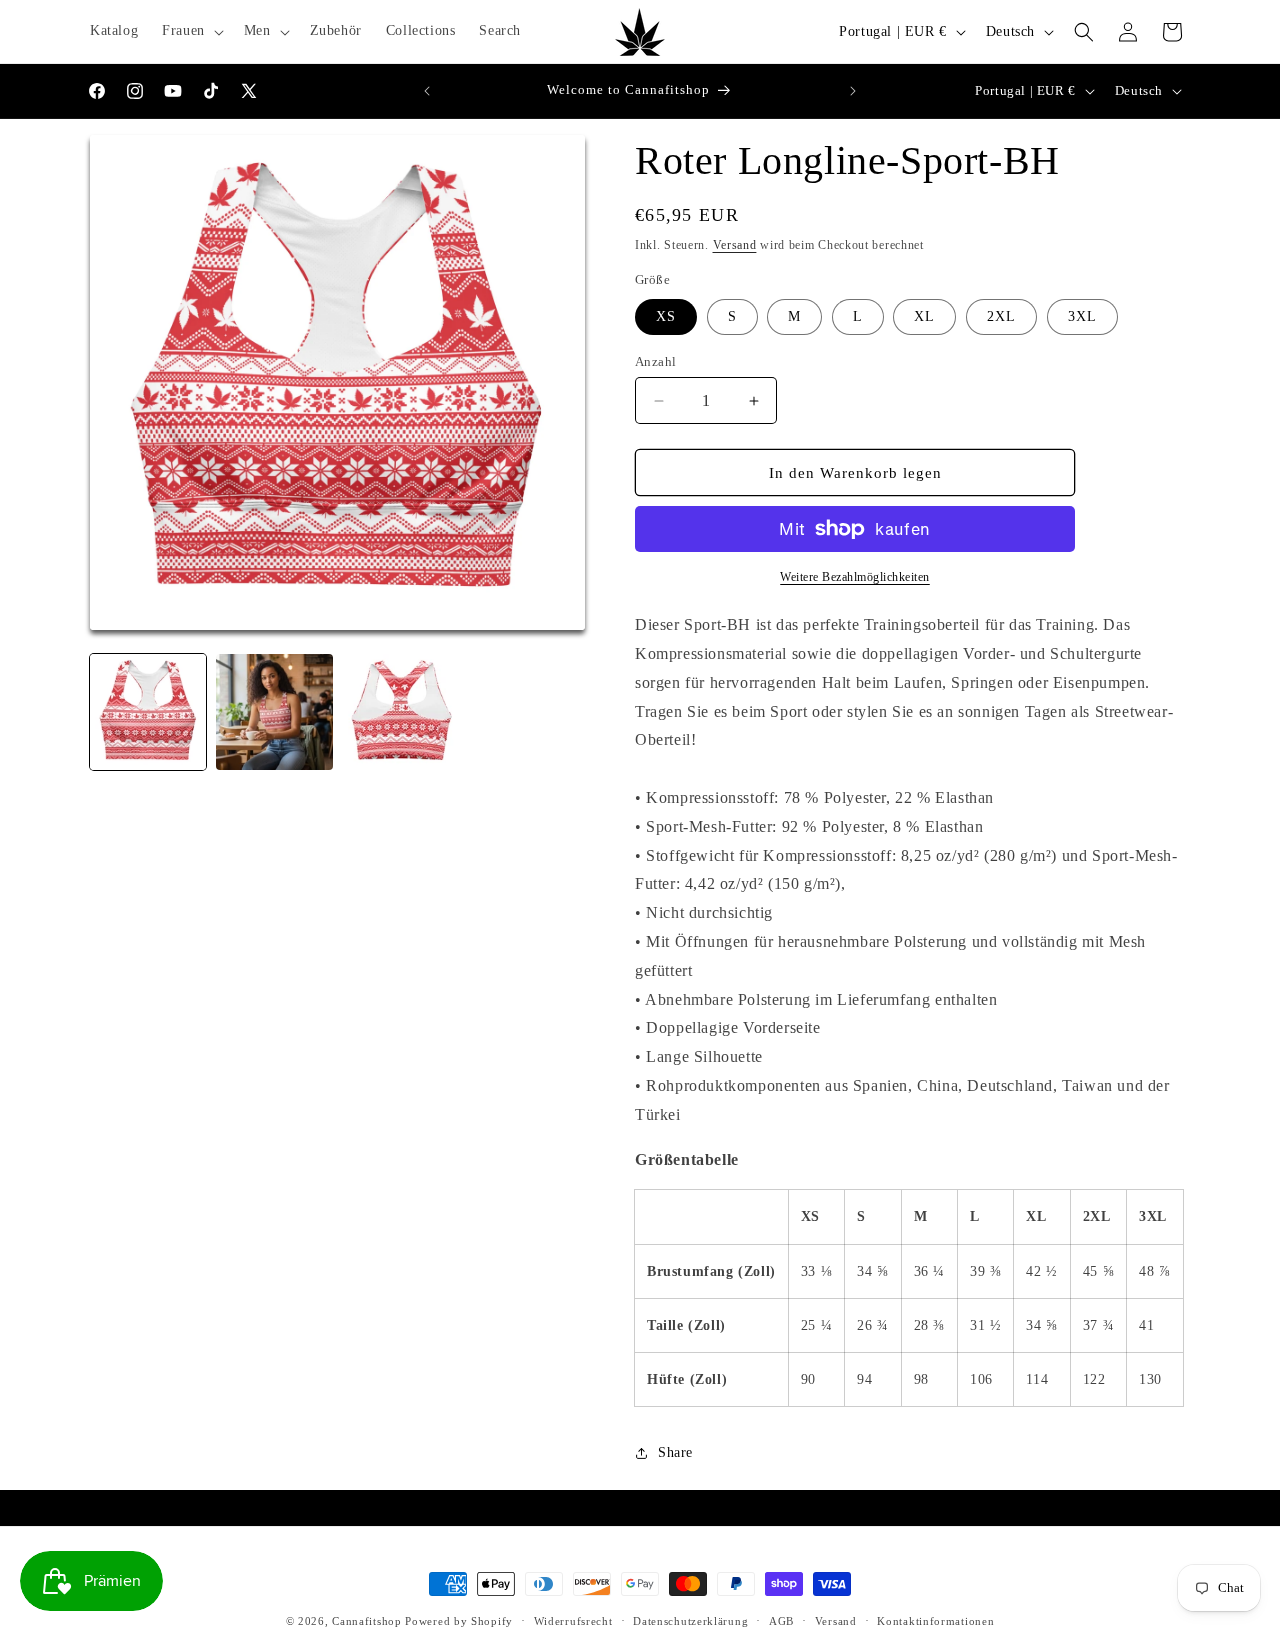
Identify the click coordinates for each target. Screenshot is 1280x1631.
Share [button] (675, 1452)
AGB (781, 1621)
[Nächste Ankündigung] (853, 91)
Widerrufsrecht (573, 1621)
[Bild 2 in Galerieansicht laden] (274, 712)
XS (666, 316)
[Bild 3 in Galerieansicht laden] (401, 712)
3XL (1082, 316)
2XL (1001, 316)
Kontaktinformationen (935, 1621)
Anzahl (655, 361)
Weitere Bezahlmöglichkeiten (855, 577)
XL (924, 316)
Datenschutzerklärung (690, 1621)
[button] (191, 31)
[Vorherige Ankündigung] (427, 91)
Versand (735, 245)
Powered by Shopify (459, 1621)
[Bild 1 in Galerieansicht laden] (148, 712)
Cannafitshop (366, 1621)
